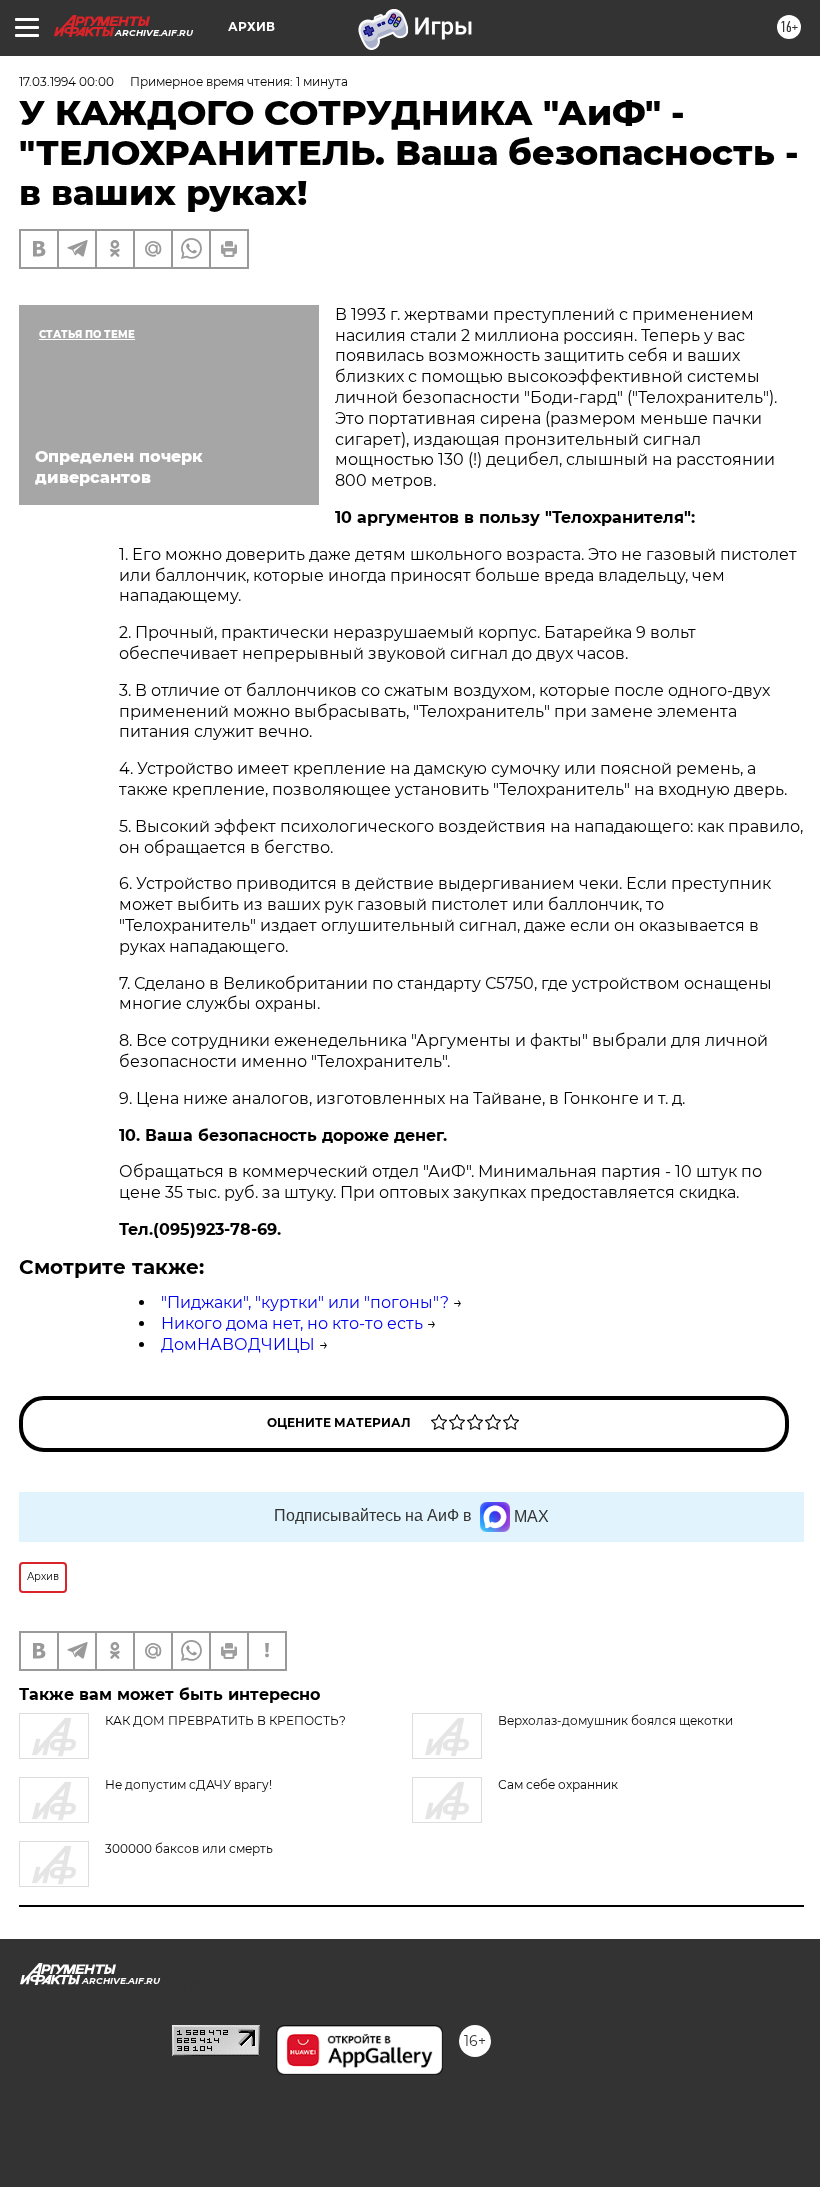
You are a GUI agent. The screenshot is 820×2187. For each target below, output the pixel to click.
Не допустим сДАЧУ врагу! (188, 1784)
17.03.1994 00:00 (66, 81)
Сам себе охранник (558, 1784)
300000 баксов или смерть (189, 1848)
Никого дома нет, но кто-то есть (292, 1323)
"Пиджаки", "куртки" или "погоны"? (305, 1302)
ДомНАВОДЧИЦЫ (238, 1344)
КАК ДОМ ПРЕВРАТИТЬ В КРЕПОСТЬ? (225, 1720)
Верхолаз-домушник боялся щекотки (615, 1720)
